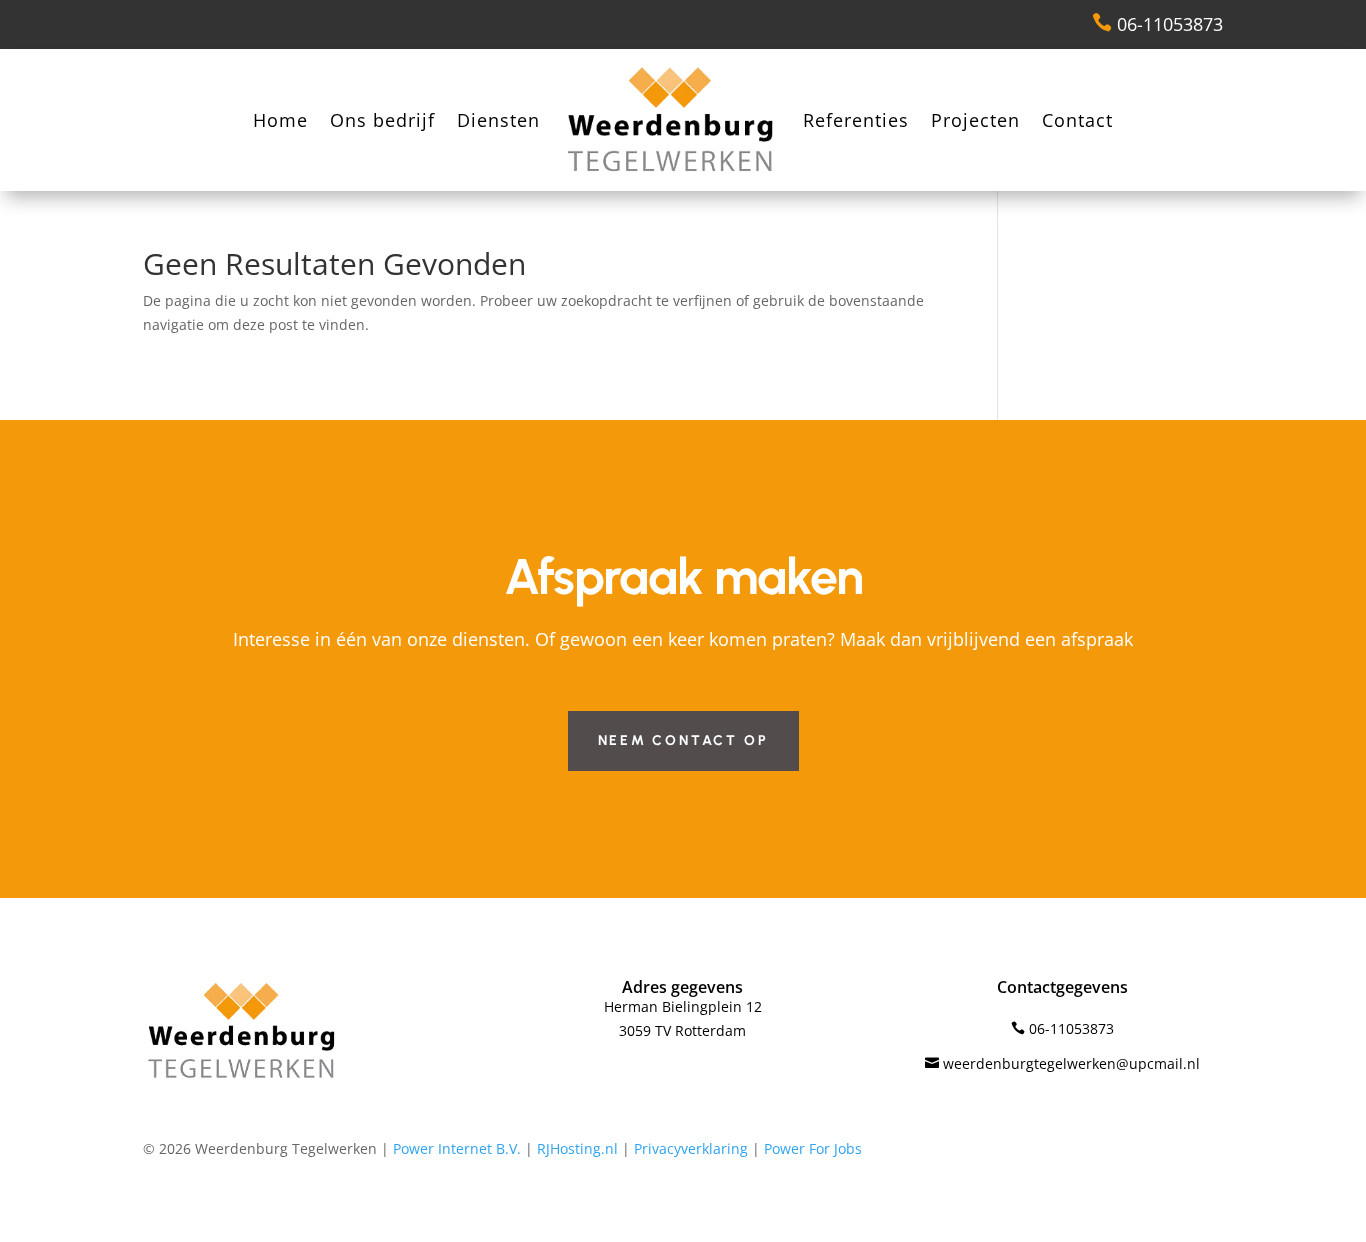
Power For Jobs (813, 1148)
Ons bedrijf (382, 120)
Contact (1077, 120)
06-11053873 (1157, 24)
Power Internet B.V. (457, 1148)
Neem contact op (683, 740)
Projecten (975, 120)
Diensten (498, 120)
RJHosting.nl (577, 1148)
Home (280, 120)
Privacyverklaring (691, 1148)
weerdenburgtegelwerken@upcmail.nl (1062, 1063)
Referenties (856, 120)
